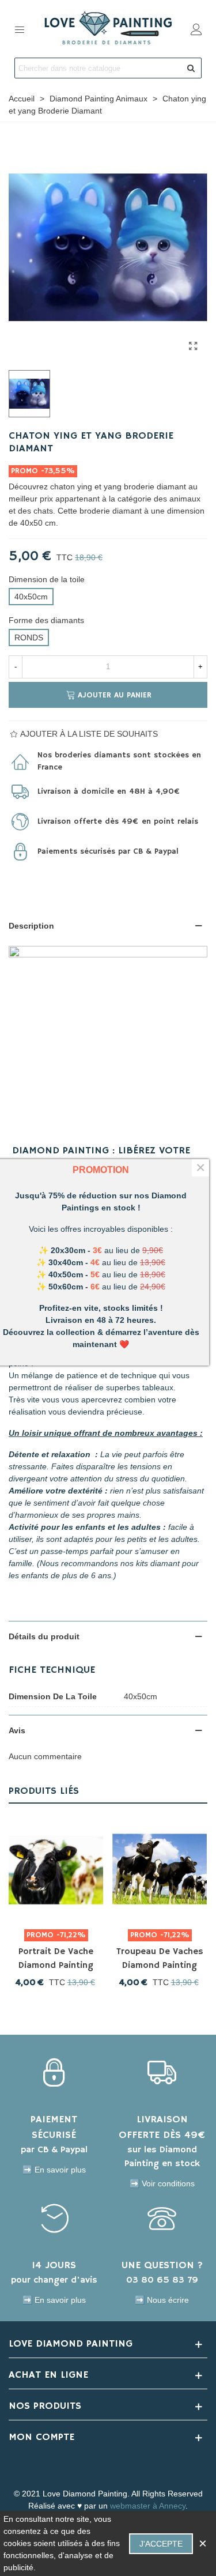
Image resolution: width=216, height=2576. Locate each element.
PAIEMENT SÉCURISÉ (54, 2127)
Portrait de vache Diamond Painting (56, 1959)
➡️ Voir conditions (162, 2183)
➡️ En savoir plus (54, 2170)
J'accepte (161, 2544)
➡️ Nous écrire (162, 2300)
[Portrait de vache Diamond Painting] (56, 1869)
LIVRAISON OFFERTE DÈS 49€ (162, 2127)
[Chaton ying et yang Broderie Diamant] (193, 346)
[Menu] (20, 29)
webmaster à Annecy (148, 2506)
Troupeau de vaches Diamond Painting (160, 1959)
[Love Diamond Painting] (108, 29)
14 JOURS (54, 2265)
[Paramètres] (196, 29)
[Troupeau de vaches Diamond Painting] (160, 1869)
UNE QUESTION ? (162, 2265)
